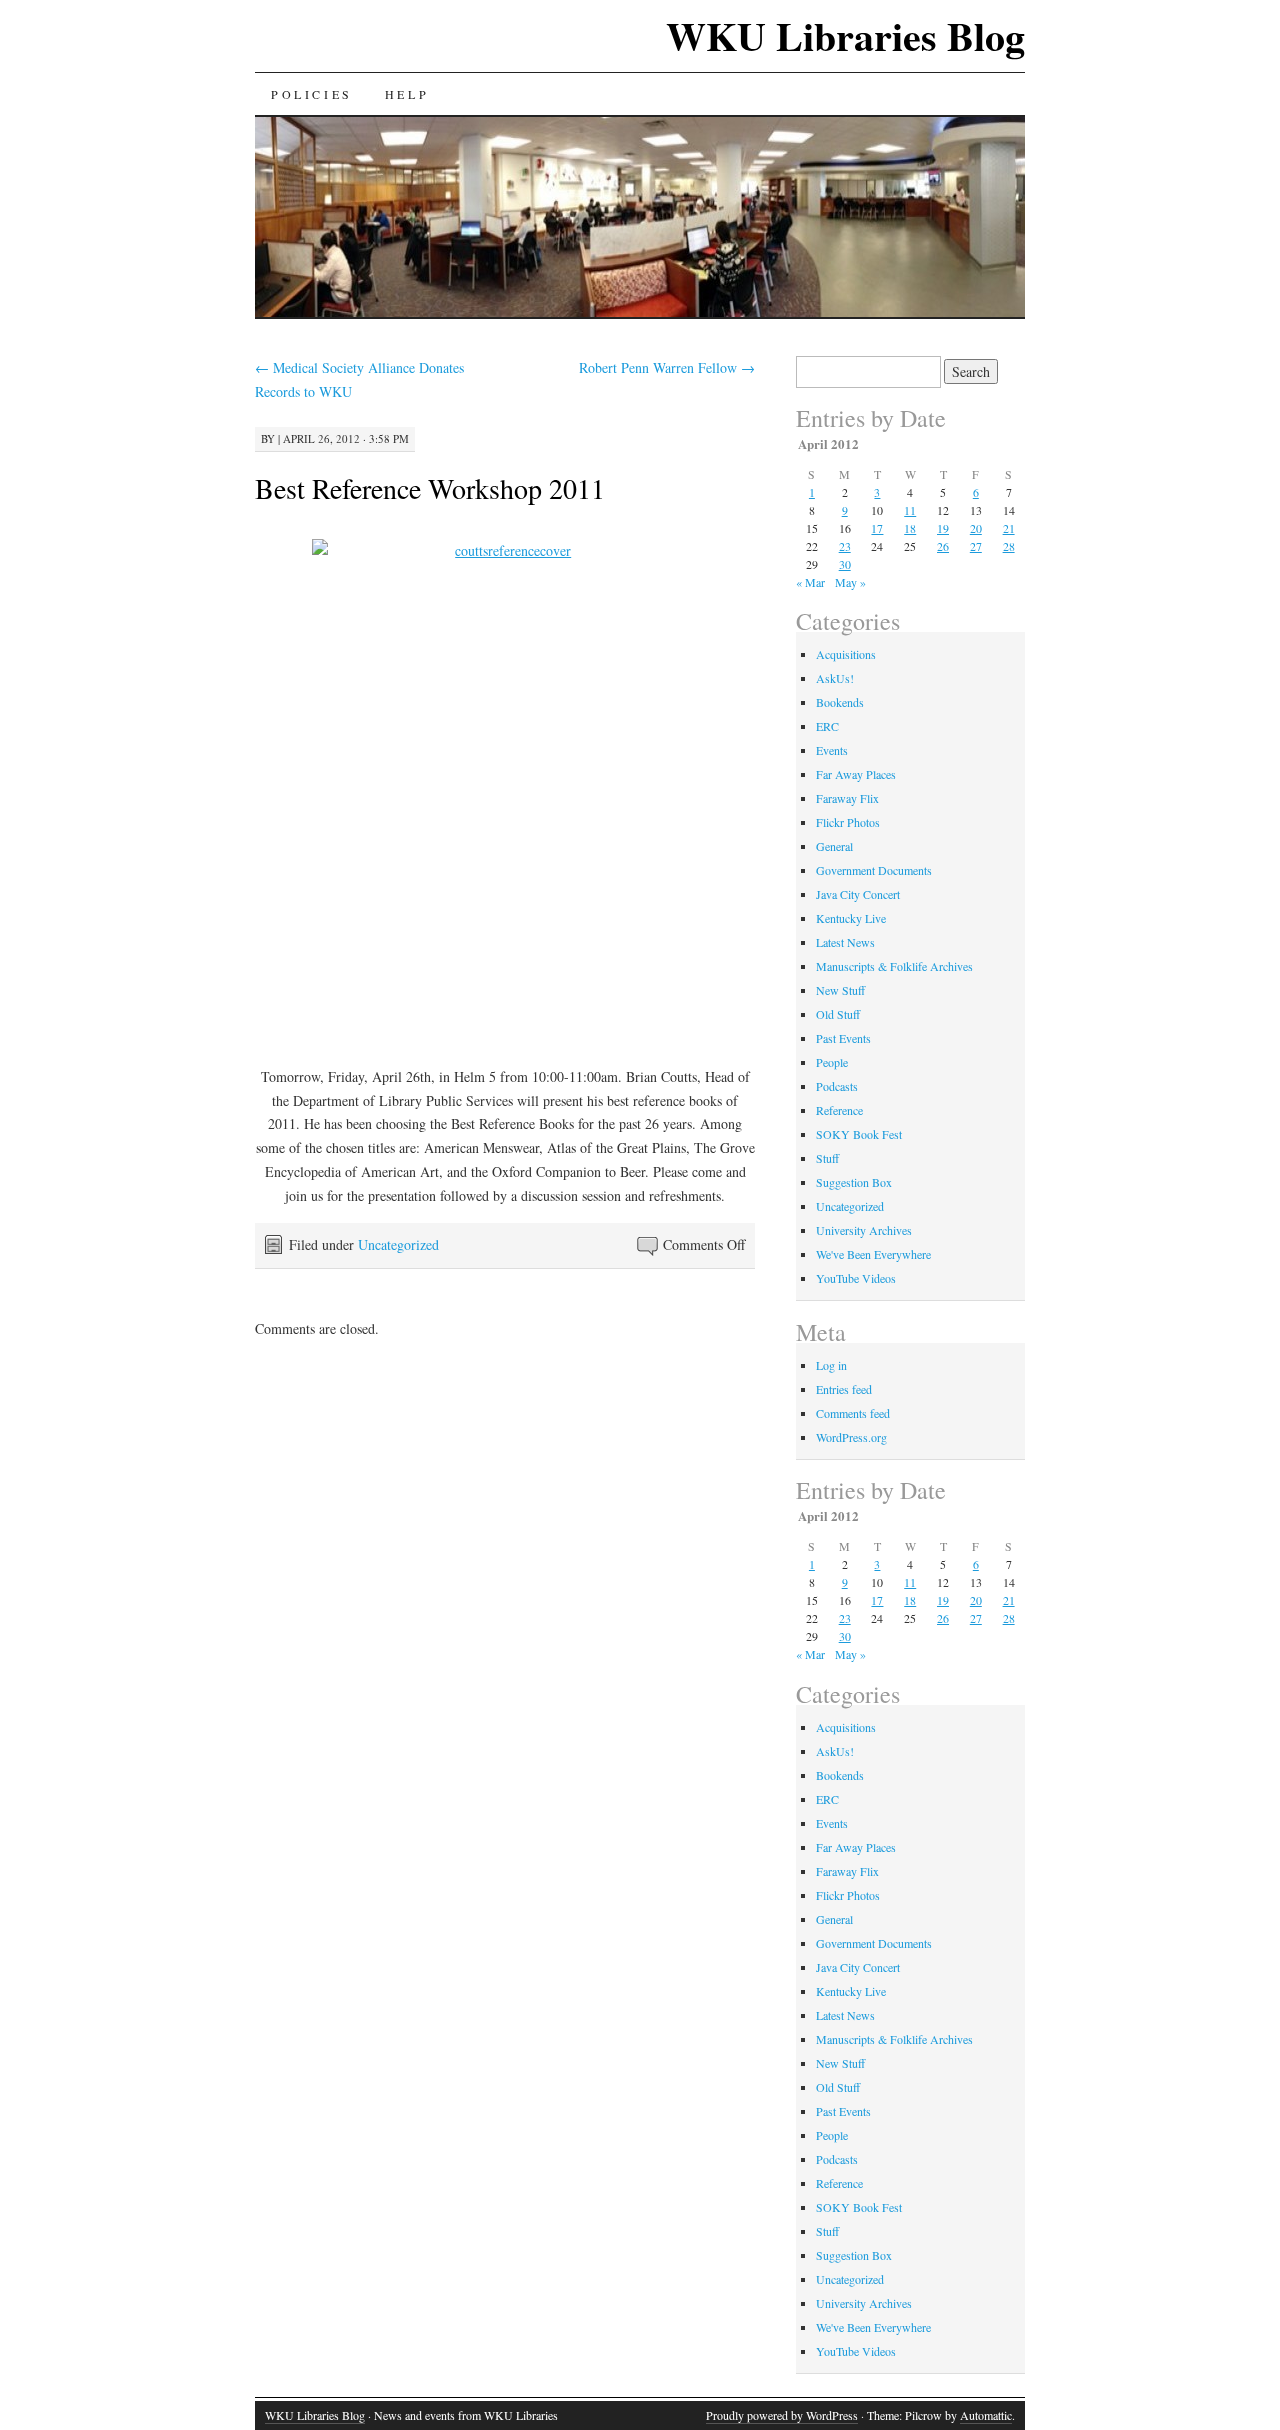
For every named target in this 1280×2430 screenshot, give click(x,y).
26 (943, 546)
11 (910, 510)
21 (1009, 528)
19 (943, 528)
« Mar (810, 582)
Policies (312, 94)
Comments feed (853, 1413)
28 (1009, 546)
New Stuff (840, 990)
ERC (827, 726)
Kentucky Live (851, 918)
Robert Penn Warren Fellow (667, 367)
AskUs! (835, 678)
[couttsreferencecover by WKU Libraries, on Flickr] (505, 789)
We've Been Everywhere (873, 1254)
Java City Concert (858, 894)
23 (845, 546)
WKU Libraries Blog (845, 35)
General (834, 846)
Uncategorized (398, 1244)
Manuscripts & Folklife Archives (894, 966)
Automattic (986, 2415)
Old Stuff (838, 1014)
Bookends (840, 702)
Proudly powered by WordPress (782, 2415)
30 (845, 564)
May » (850, 582)
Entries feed (844, 1389)
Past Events (843, 1038)
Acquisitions (846, 654)
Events (832, 750)
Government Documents (874, 870)
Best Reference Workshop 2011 (430, 488)
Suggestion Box (854, 1182)
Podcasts (837, 1086)
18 (910, 528)
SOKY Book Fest (859, 1134)
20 (976, 528)
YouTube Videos (856, 1278)
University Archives (864, 1230)
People (832, 1062)
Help (407, 94)
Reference (839, 1110)
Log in (831, 1365)
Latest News (845, 942)
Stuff (827, 1158)
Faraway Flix (847, 798)
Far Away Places (856, 774)
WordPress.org (851, 1437)
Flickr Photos (848, 822)
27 (976, 546)
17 (877, 528)
